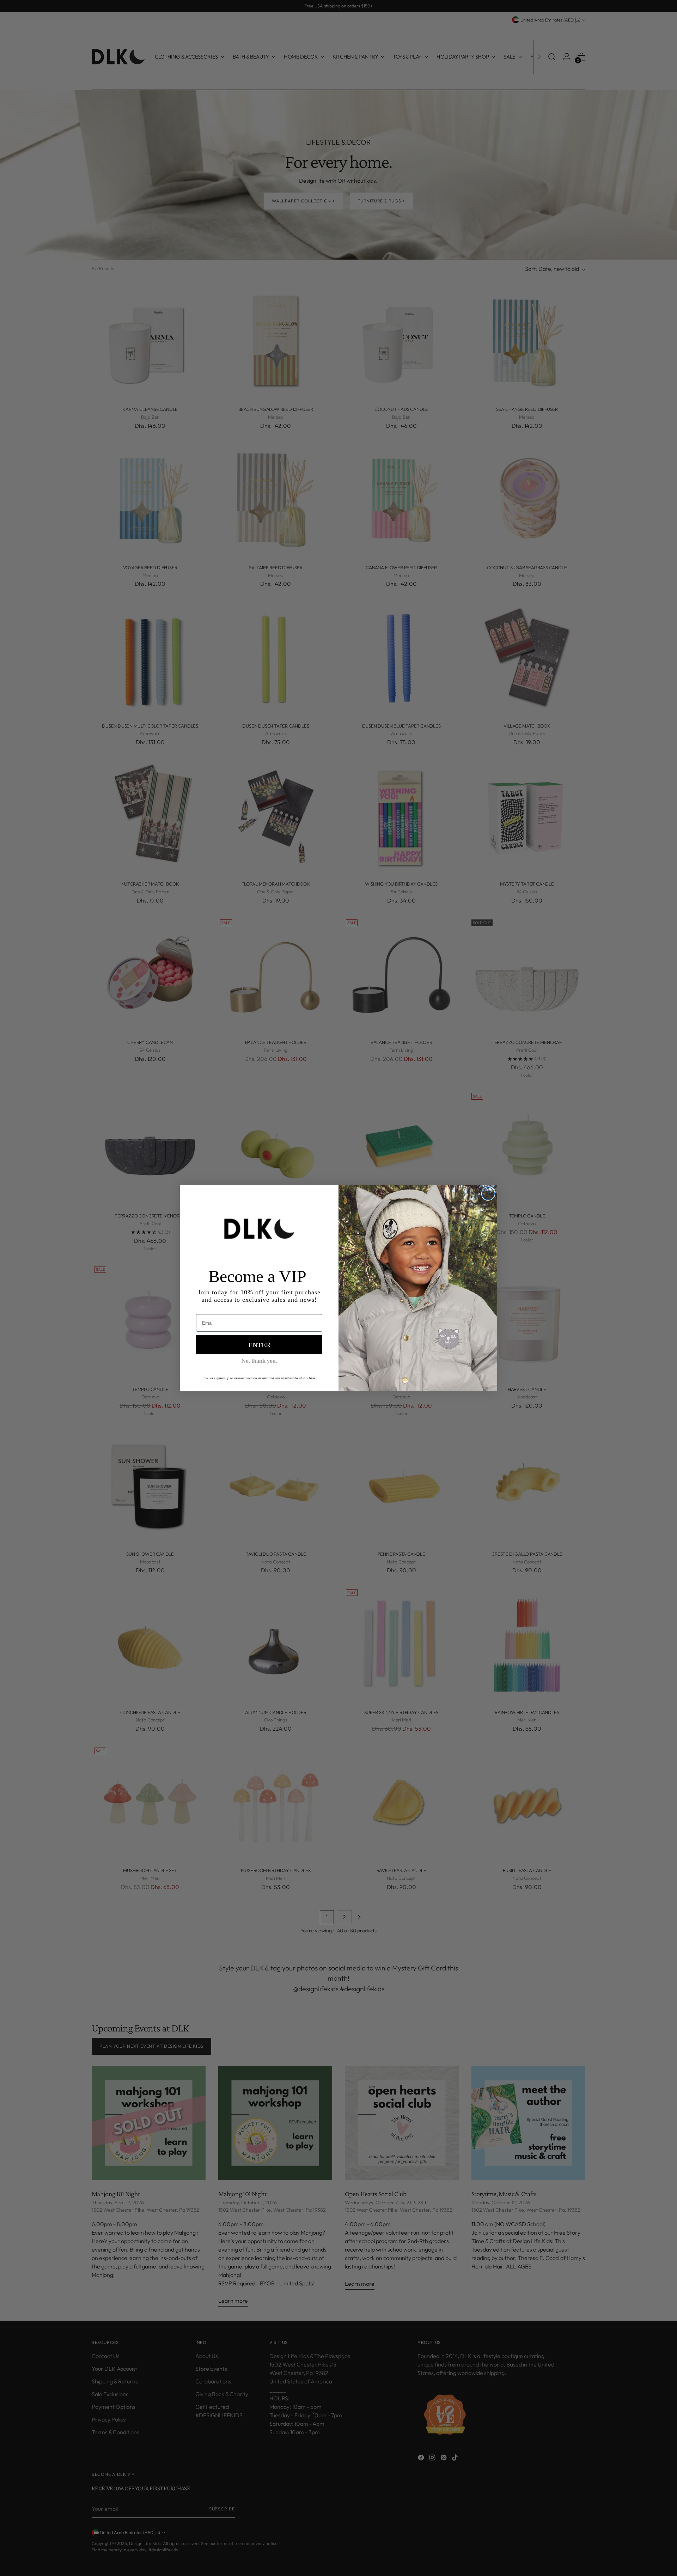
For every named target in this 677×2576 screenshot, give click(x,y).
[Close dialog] (488, 1194)
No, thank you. (259, 1361)
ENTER (259, 1345)
